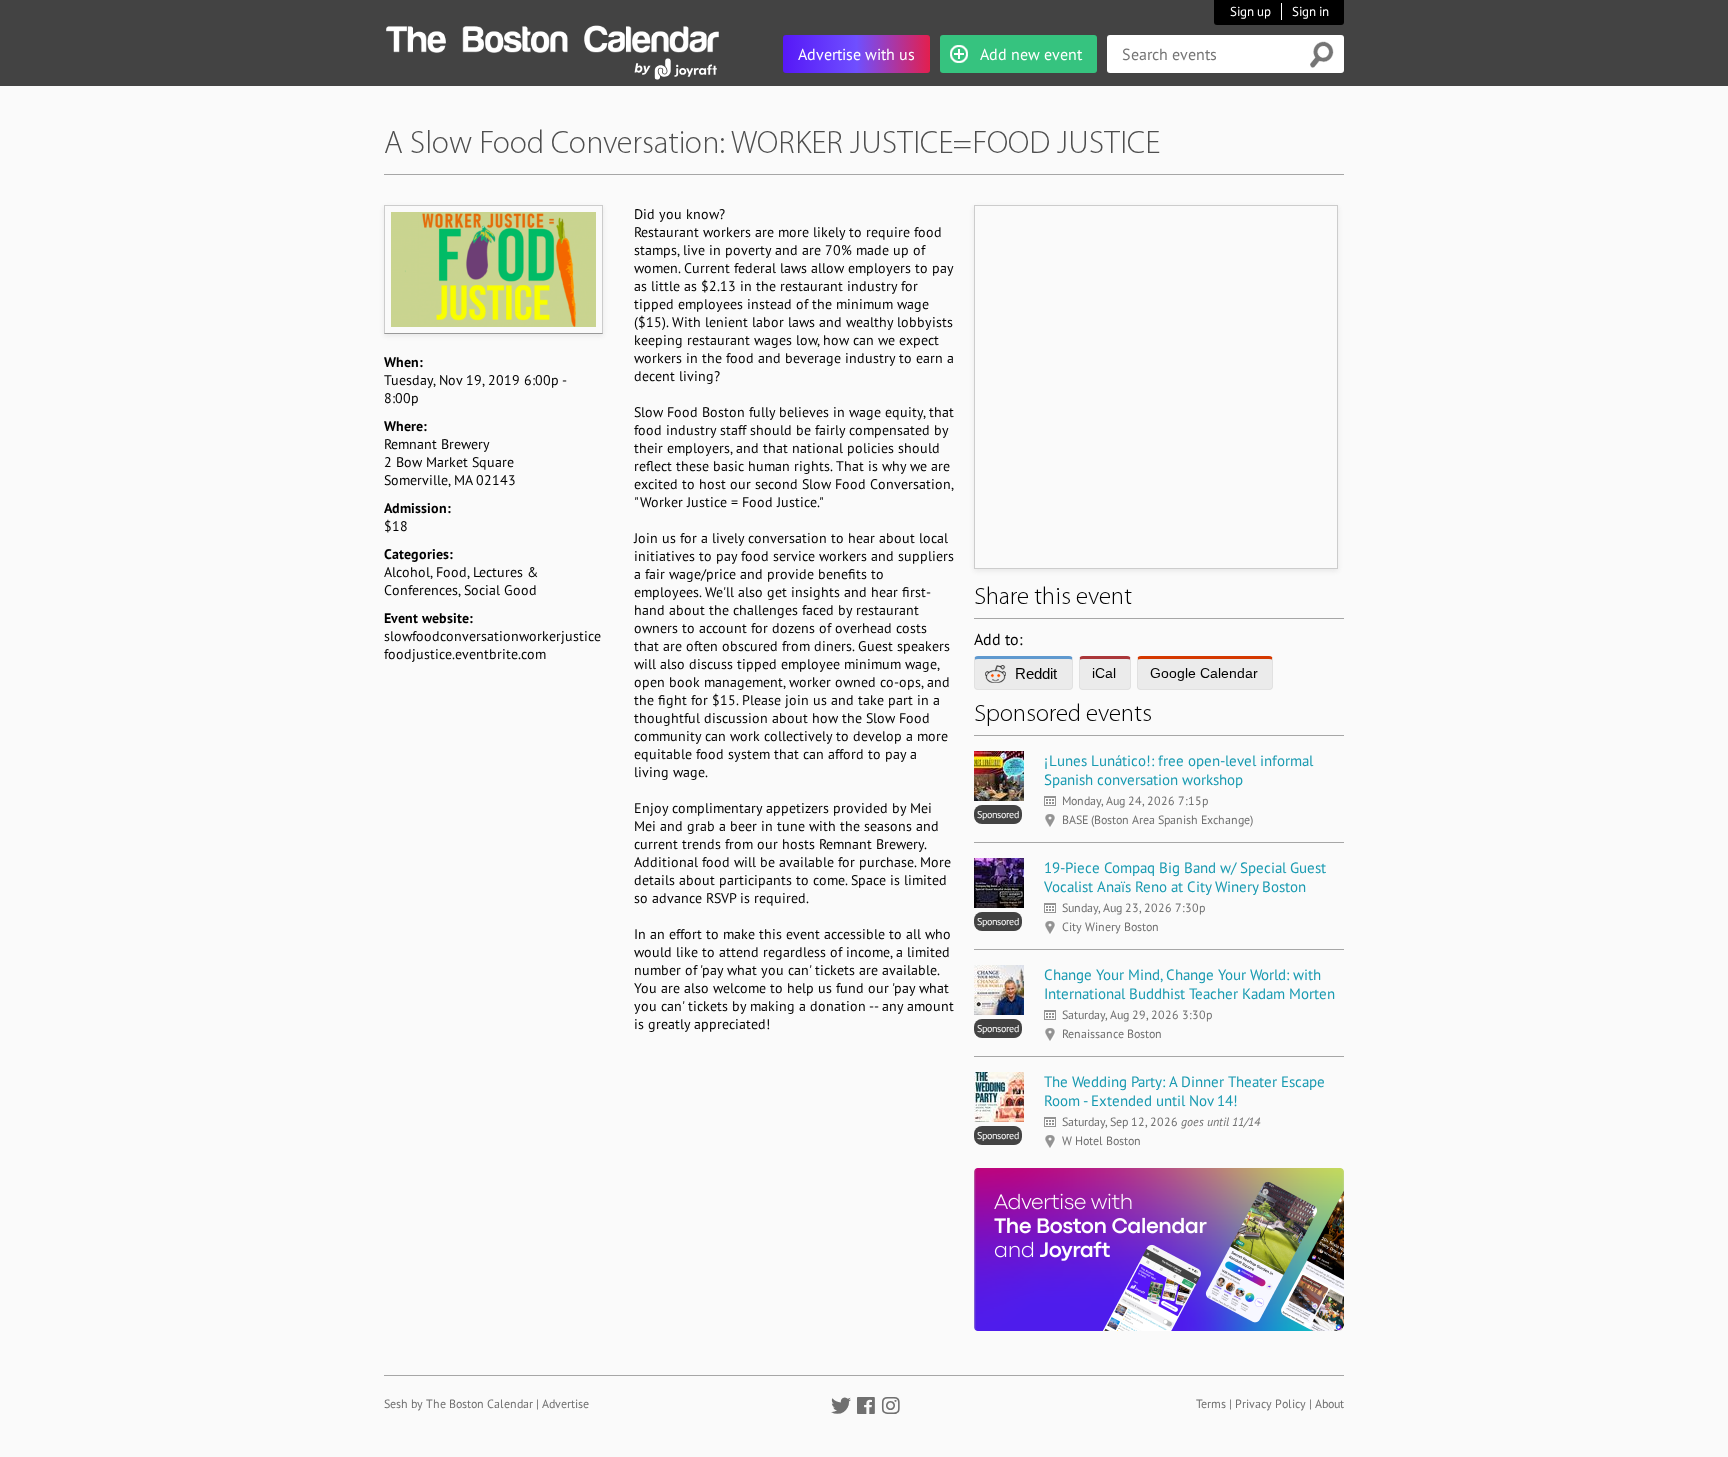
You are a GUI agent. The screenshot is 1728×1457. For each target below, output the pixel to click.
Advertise (565, 1403)
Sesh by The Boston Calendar (458, 1403)
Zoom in (492, 269)
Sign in (1310, 11)
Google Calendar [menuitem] (1204, 673)
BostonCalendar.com (552, 36)
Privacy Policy (1270, 1403)
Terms (1211, 1403)
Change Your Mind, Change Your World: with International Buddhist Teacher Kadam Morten (1189, 984)
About (1329, 1403)
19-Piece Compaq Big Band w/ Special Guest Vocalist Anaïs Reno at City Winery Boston (1185, 877)
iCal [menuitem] (1104, 673)
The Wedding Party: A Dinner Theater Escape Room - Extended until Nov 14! (1184, 1091)
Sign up (1250, 11)
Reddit (1036, 673)
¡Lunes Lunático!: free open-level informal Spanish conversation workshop (1178, 770)
